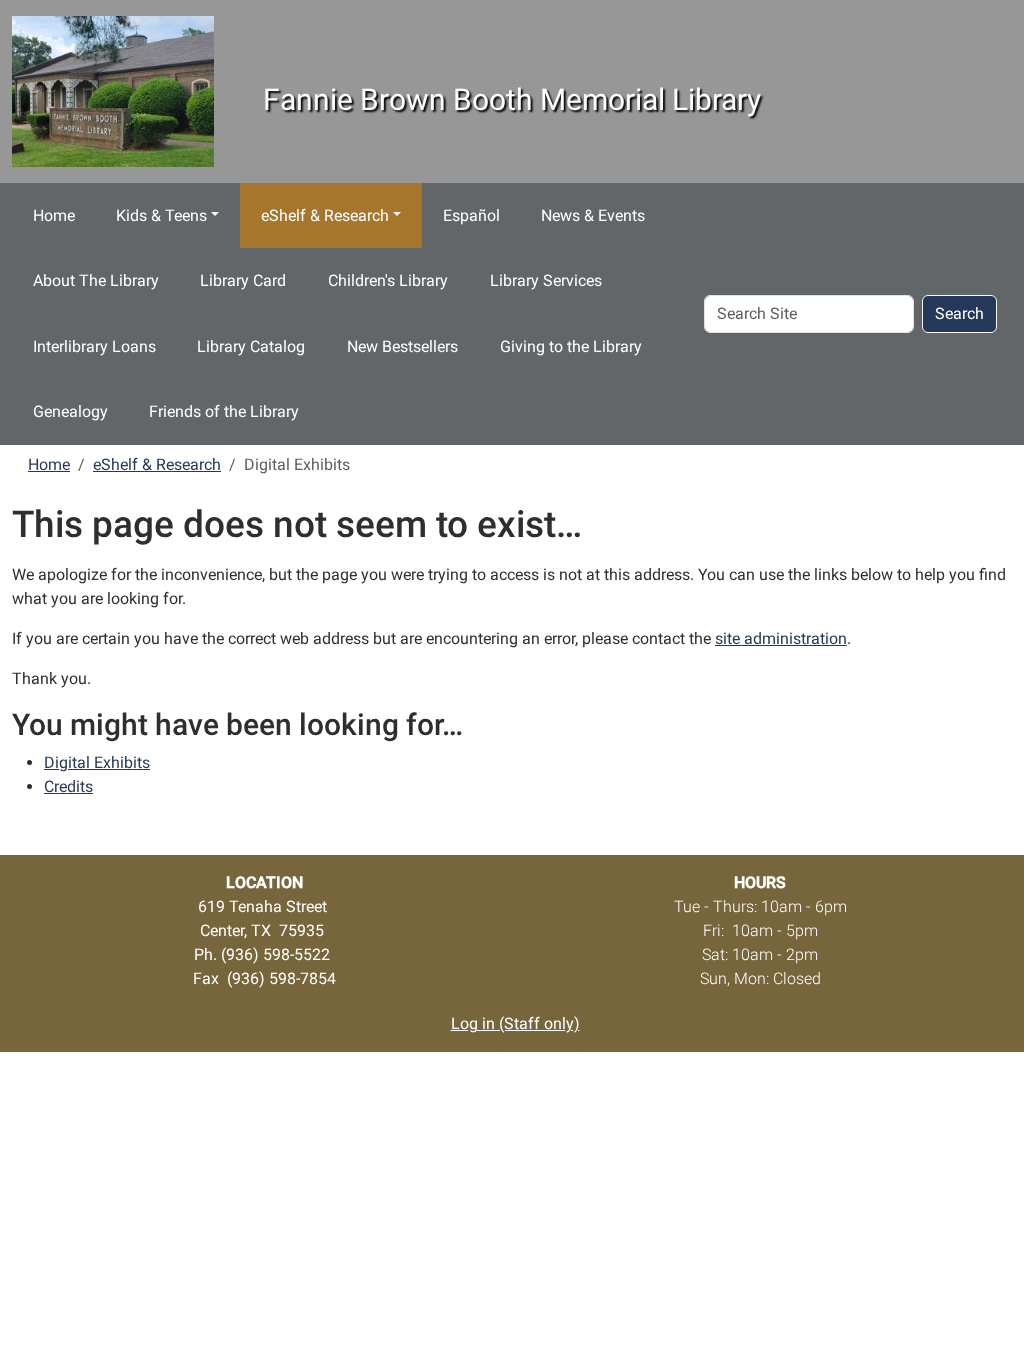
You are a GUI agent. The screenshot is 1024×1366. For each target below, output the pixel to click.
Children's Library (388, 280)
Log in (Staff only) (515, 1023)
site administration (781, 638)
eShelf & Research (325, 215)
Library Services (546, 280)
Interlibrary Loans (94, 346)
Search (959, 313)
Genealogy (70, 411)
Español (471, 215)
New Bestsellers (402, 346)
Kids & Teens (161, 215)
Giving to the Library (571, 346)
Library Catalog (251, 346)
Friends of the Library (224, 411)
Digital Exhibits (97, 762)
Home (54, 215)
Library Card (243, 280)
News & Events (593, 215)
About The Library (96, 280)
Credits (68, 786)
